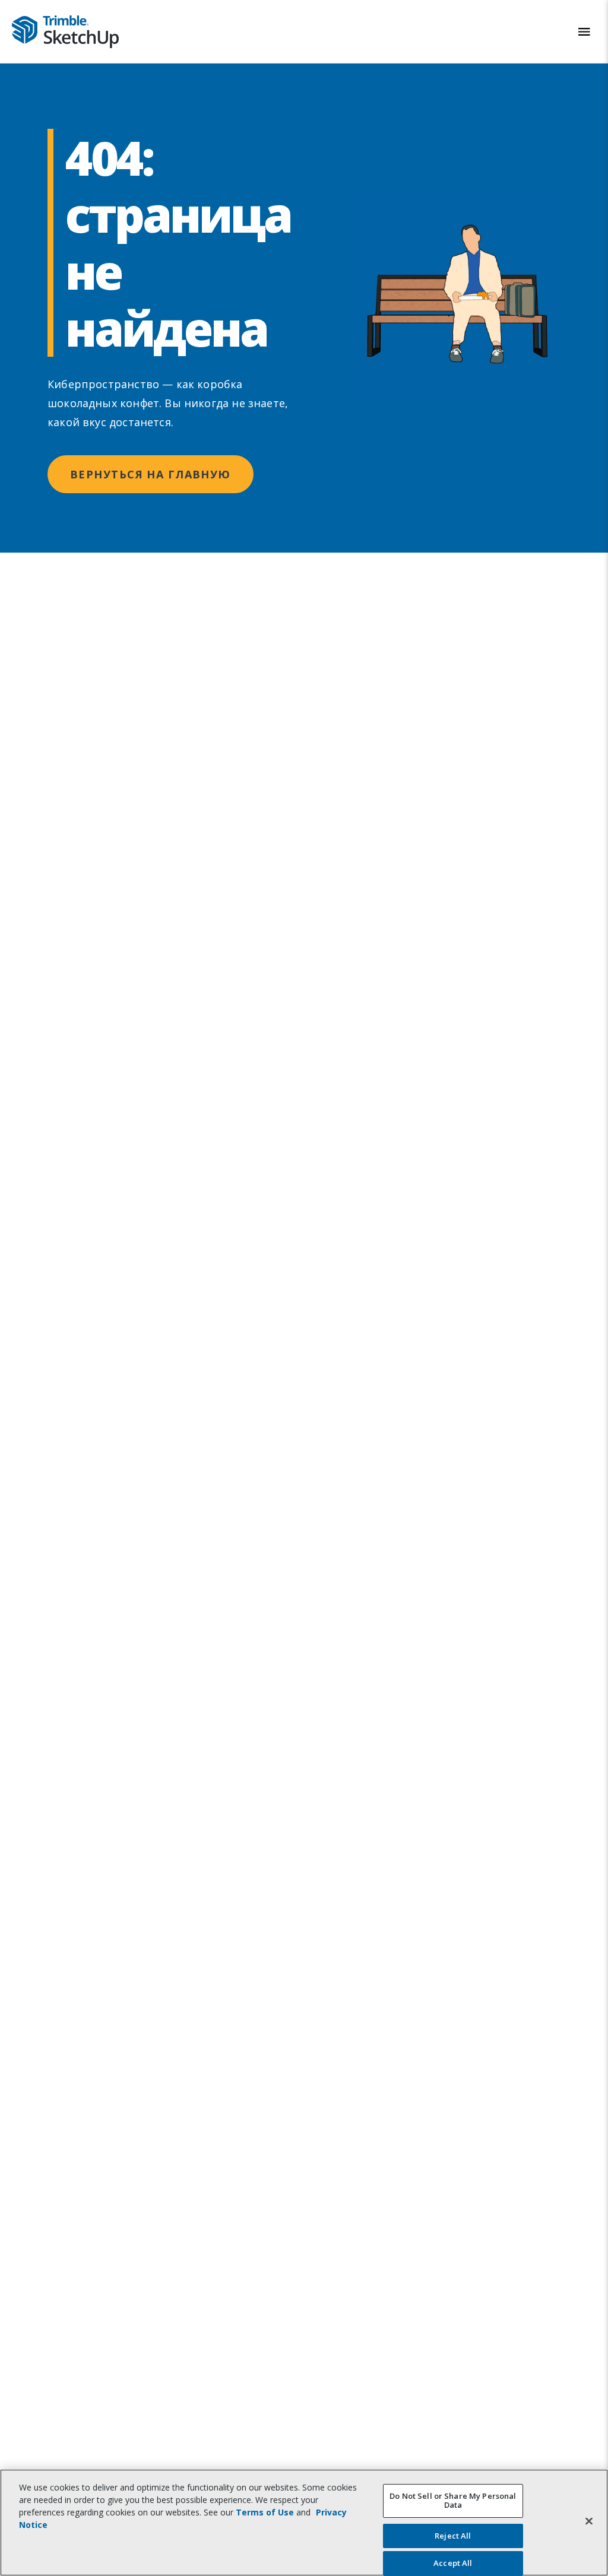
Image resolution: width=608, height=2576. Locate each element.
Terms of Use (265, 2512)
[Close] (589, 2521)
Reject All (453, 2536)
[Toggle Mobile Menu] (584, 32)
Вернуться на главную (151, 474)
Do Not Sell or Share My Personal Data (453, 2501)
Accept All (453, 2563)
